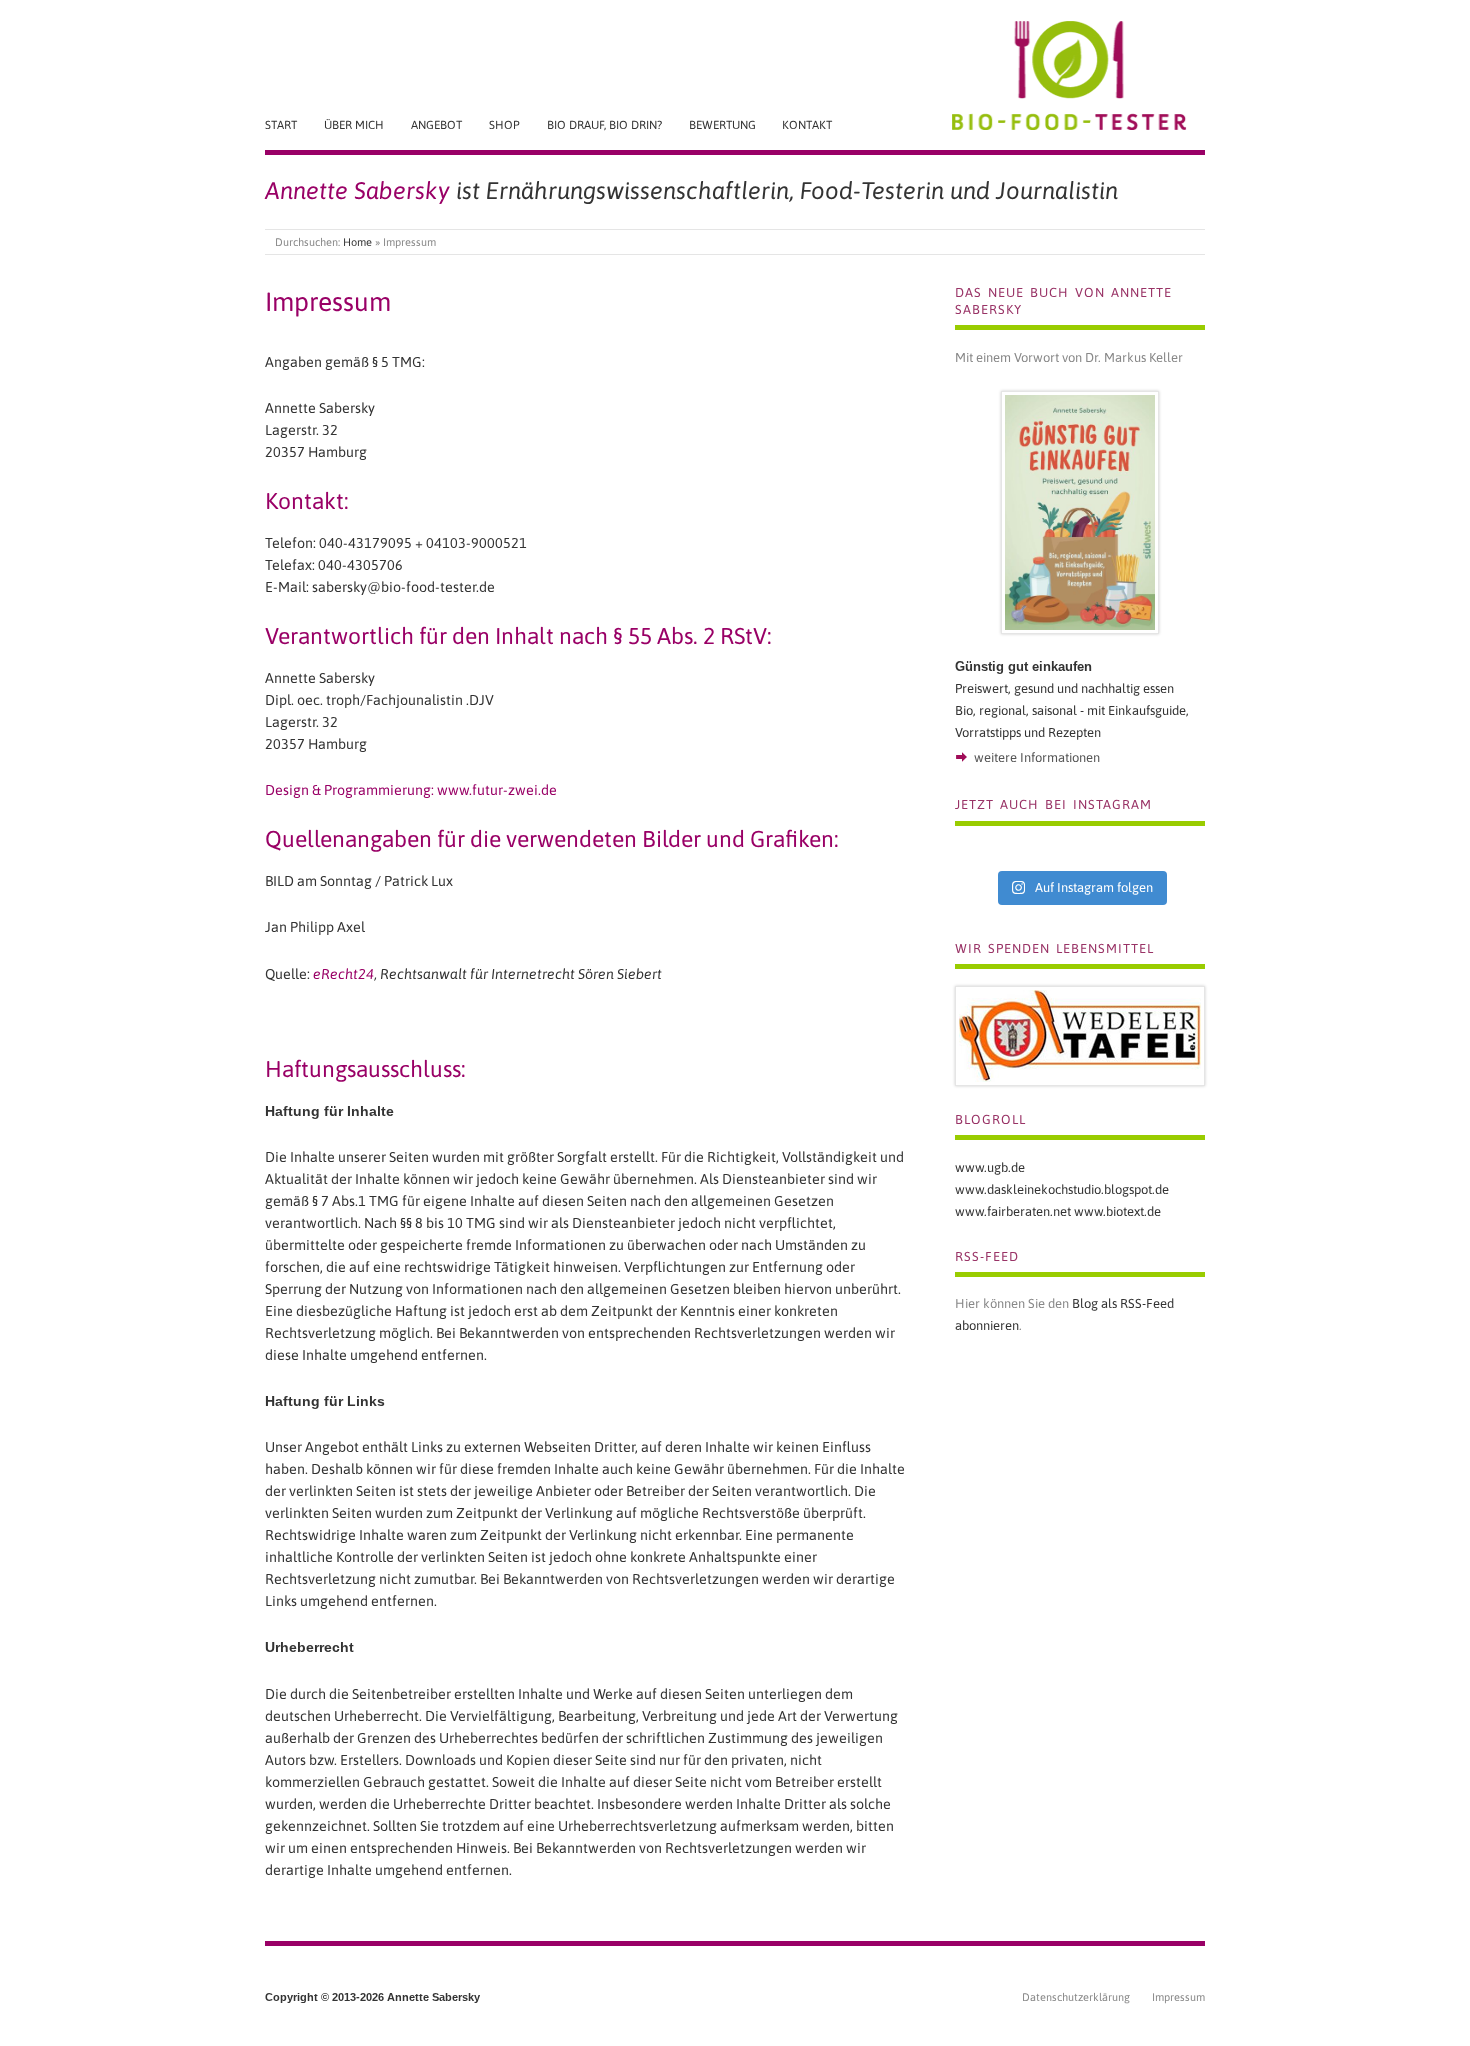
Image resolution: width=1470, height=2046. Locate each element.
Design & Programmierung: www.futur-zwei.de (411, 790)
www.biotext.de (1117, 1211)
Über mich (354, 124)
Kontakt (807, 124)
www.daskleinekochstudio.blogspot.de (1062, 1189)
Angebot (436, 124)
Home (357, 242)
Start (281, 124)
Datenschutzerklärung (1076, 1997)
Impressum (1178, 1997)
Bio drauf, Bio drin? (604, 124)
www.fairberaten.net (1013, 1211)
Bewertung (722, 124)
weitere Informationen (1037, 757)
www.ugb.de (990, 1167)
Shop (504, 124)
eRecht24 (343, 974)
